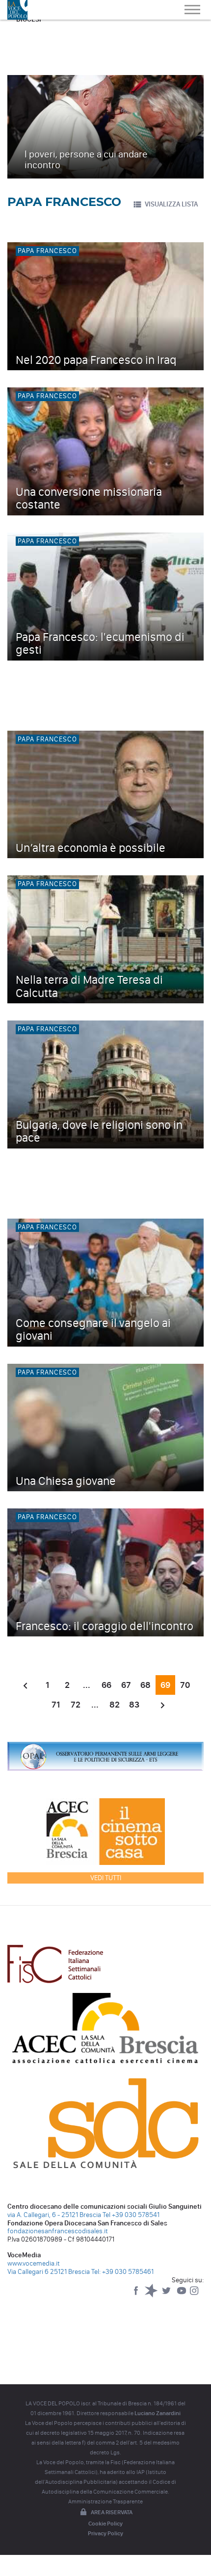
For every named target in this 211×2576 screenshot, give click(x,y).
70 (185, 1685)
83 (134, 1705)
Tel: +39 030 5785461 (122, 2272)
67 (126, 1685)
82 (115, 1705)
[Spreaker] (152, 2295)
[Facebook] (137, 2295)
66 (106, 1685)
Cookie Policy (105, 2524)
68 (145, 1685)
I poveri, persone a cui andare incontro (86, 159)
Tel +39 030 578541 (131, 2215)
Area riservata (112, 2512)
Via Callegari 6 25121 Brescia (49, 2272)
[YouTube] (182, 2295)
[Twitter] (167, 2295)
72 (76, 1705)
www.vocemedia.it (34, 2263)
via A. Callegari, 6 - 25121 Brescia (54, 2215)
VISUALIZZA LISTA (171, 204)
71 (56, 1705)
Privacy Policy (105, 2533)
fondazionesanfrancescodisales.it (58, 2231)
